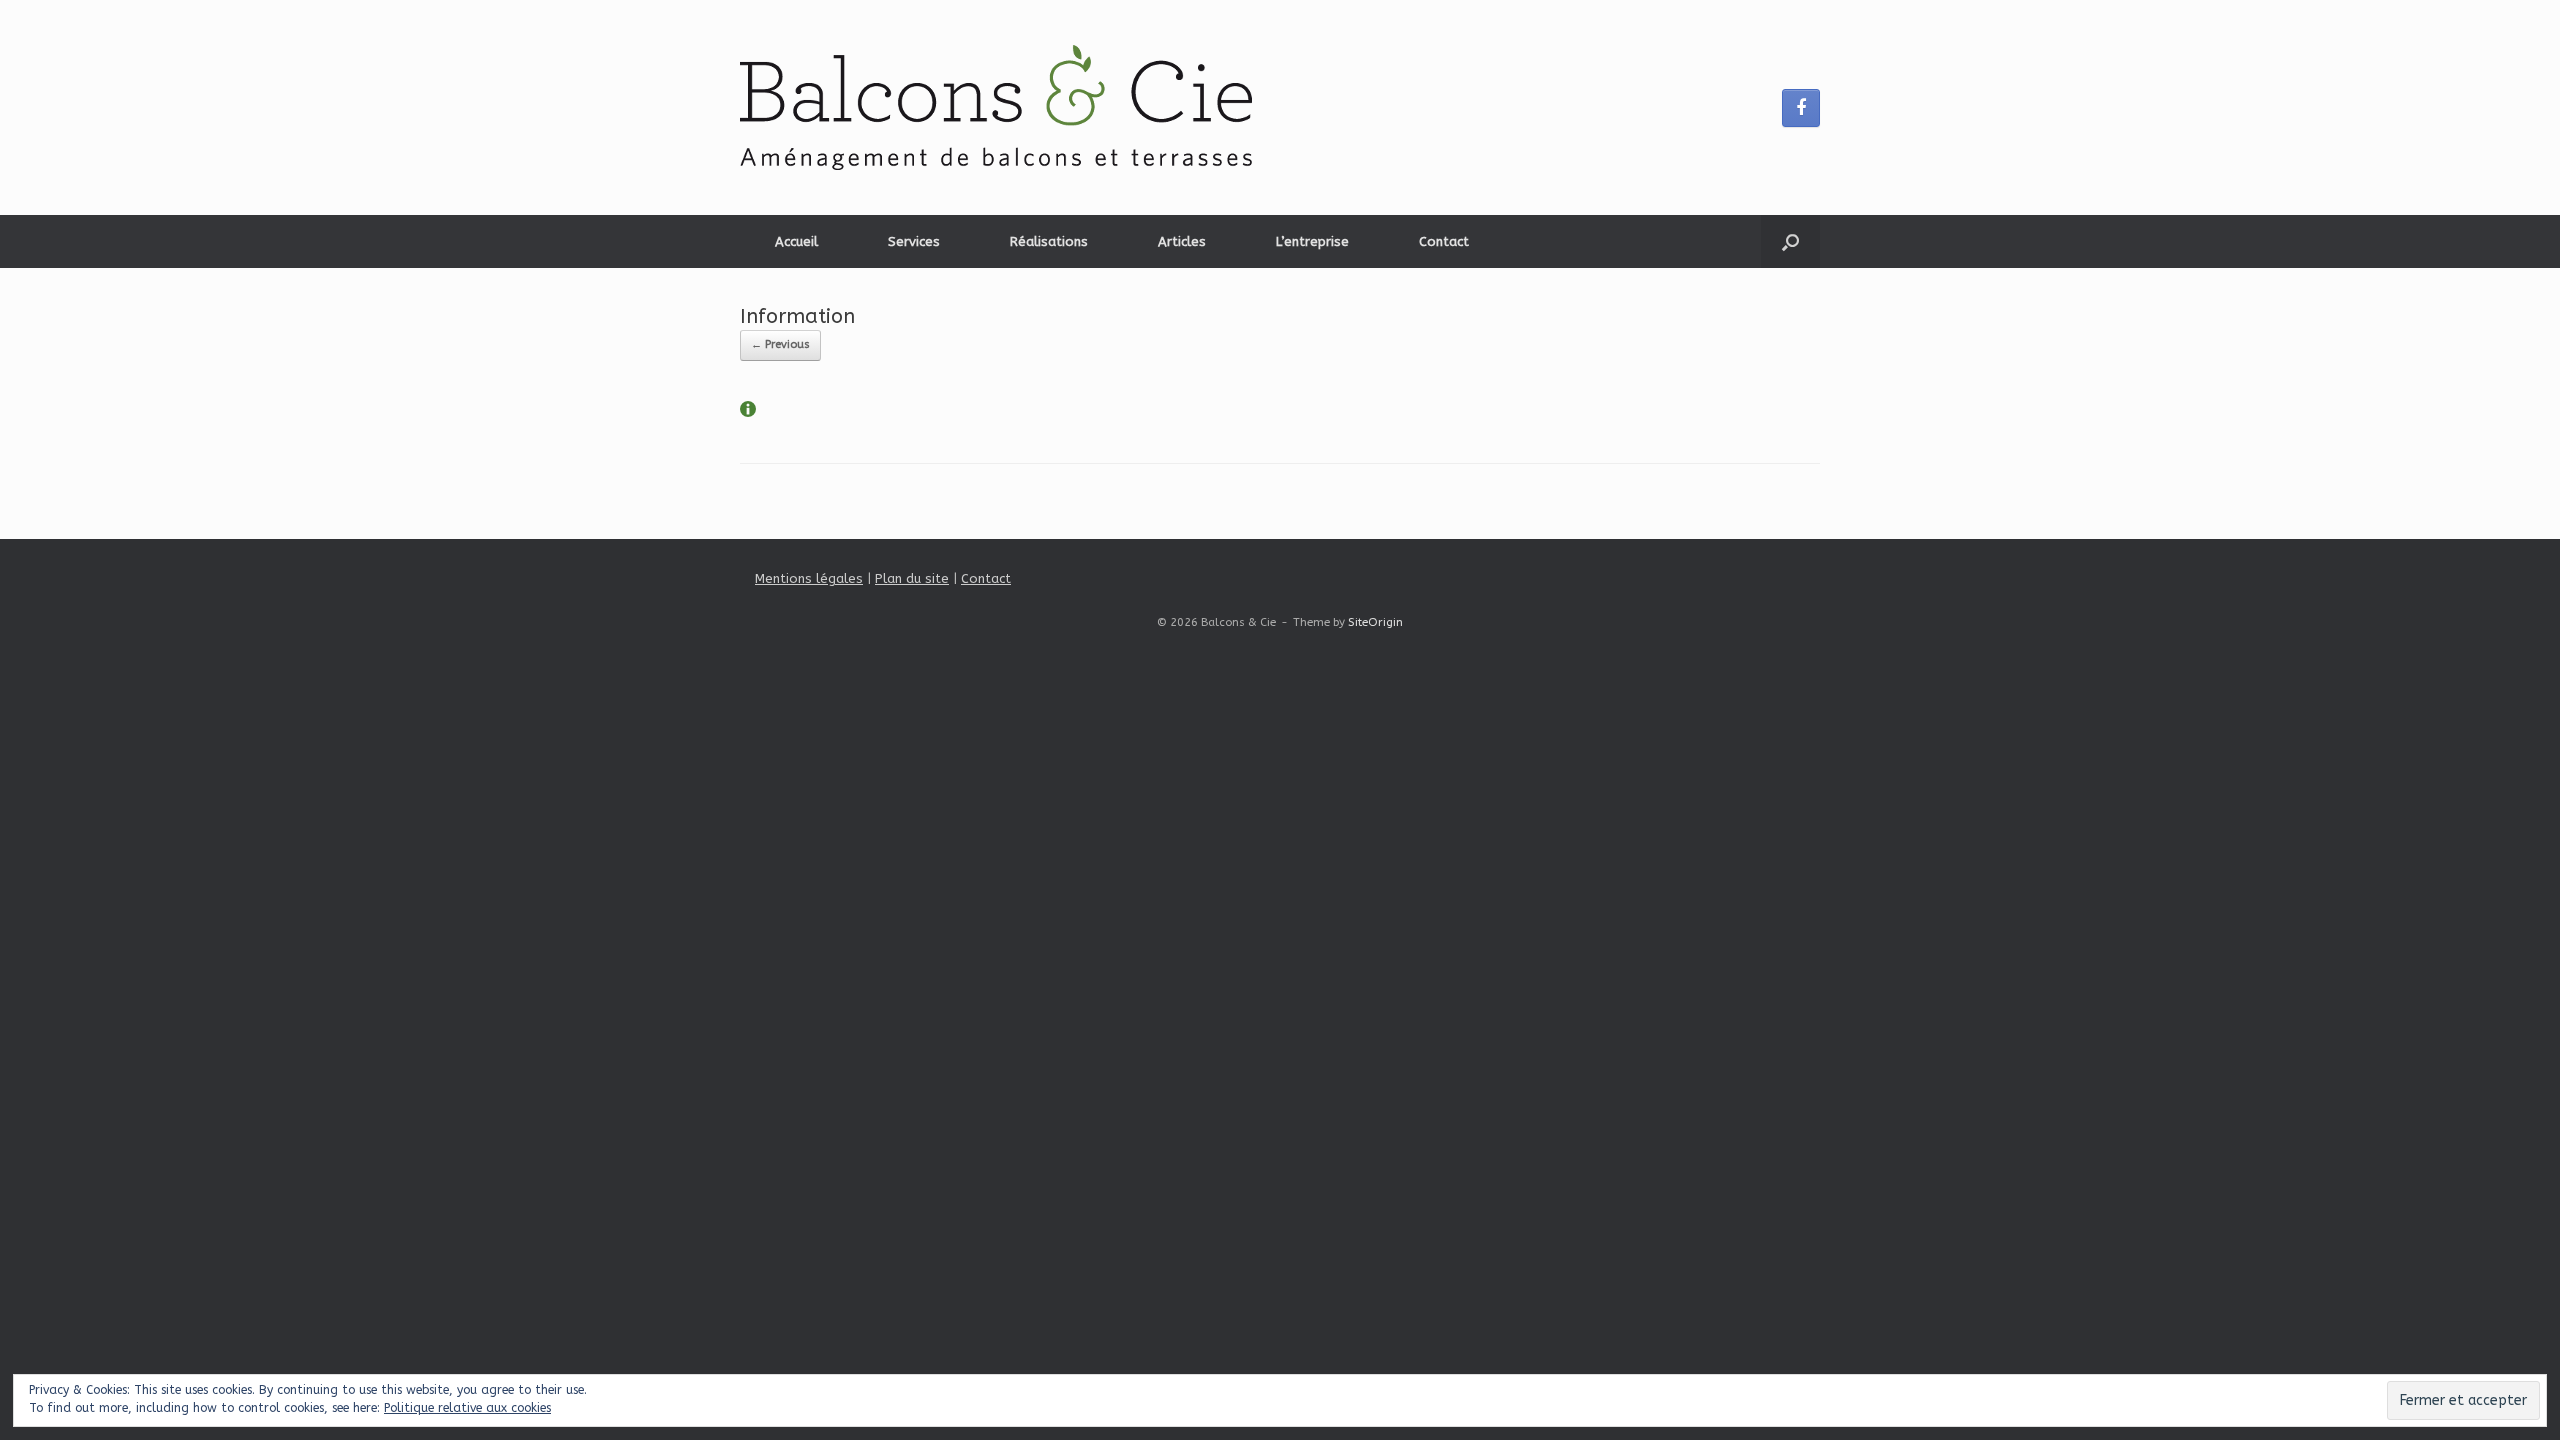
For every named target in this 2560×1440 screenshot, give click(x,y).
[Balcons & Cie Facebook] (1801, 108)
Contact (1444, 241)
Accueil (796, 241)
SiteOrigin (1375, 622)
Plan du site (912, 578)
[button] (1790, 241)
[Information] (748, 412)
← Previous (780, 344)
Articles (1182, 241)
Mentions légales (809, 578)
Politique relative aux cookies (467, 1408)
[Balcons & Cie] (996, 107)
